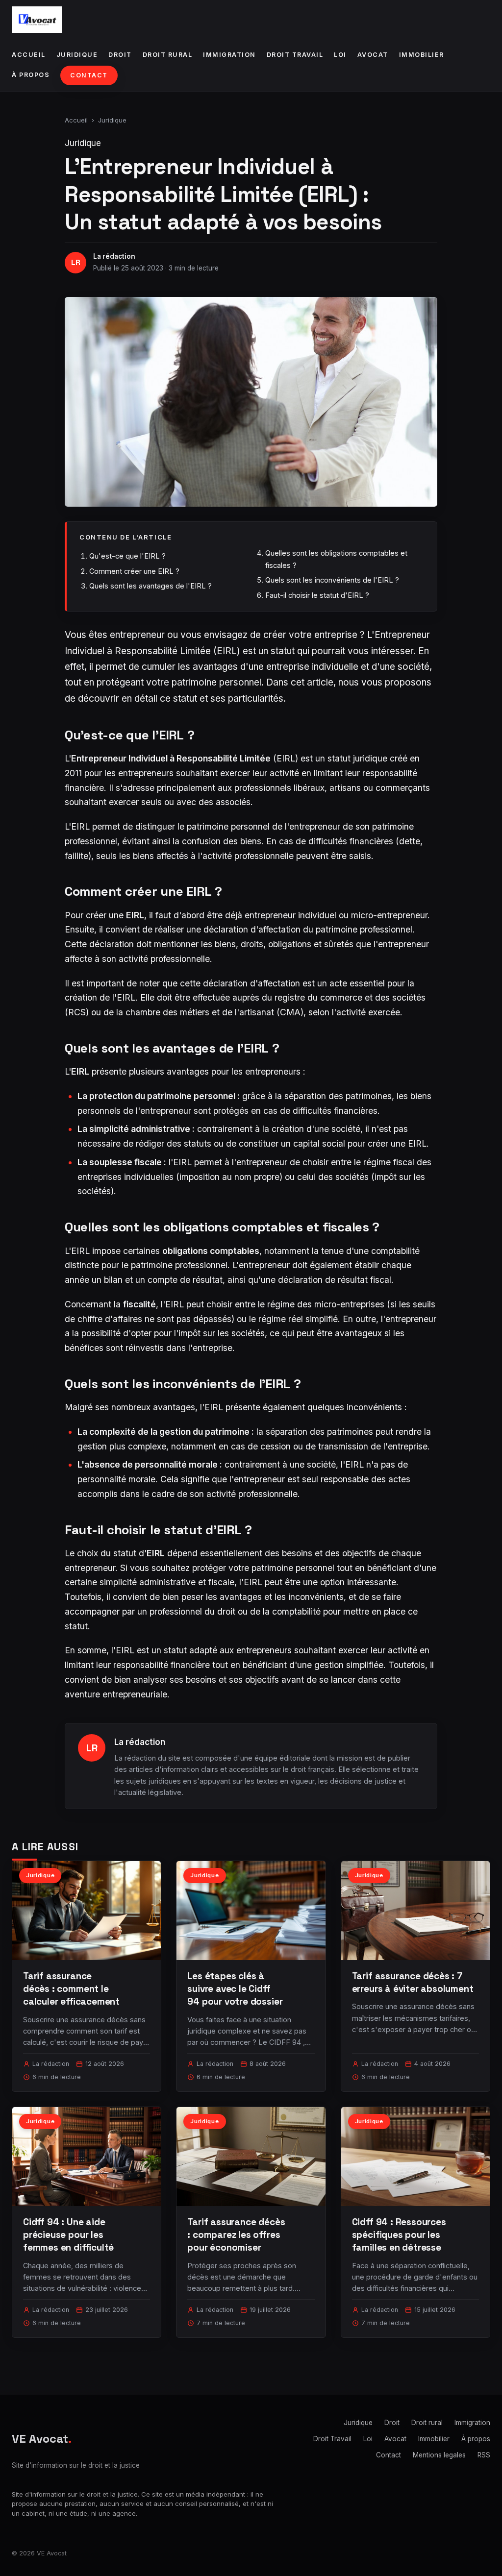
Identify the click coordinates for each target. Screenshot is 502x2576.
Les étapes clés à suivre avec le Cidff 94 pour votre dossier (235, 1989)
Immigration (229, 55)
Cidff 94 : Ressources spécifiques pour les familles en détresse (399, 2235)
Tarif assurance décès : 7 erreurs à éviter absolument (413, 1982)
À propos (31, 75)
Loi (340, 55)
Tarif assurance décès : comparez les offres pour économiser (236, 2235)
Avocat (373, 55)
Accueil (29, 55)
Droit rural (168, 55)
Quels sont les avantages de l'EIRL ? (151, 586)
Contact (89, 75)
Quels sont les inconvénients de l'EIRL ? (332, 580)
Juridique (77, 55)
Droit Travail (295, 55)
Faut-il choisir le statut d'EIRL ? (317, 595)
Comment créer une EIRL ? (134, 571)
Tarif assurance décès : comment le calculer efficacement (71, 1989)
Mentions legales (439, 2455)
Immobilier (422, 55)
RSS (484, 2455)
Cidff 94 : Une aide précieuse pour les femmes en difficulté (68, 2235)
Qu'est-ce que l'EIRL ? (127, 556)
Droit (120, 55)
